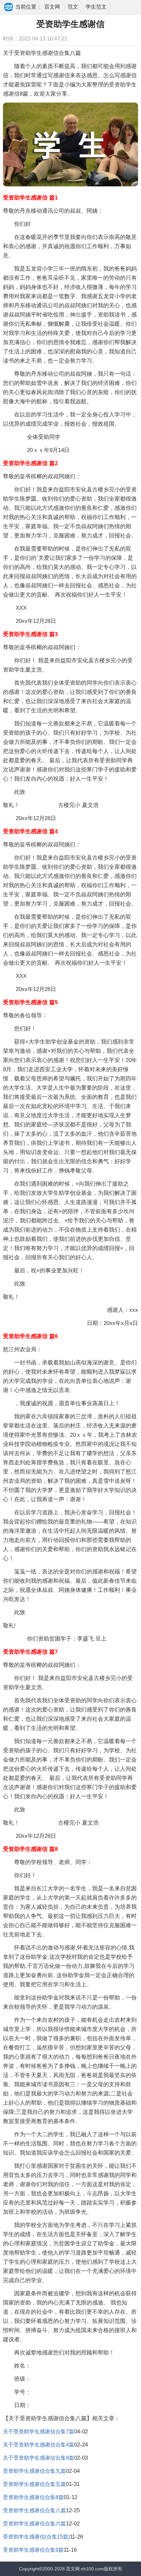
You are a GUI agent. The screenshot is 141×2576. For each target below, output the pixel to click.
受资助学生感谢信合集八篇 (34, 2510)
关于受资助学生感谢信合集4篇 (39, 2445)
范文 (73, 7)
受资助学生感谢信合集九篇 (34, 2471)
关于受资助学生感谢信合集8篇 (39, 2458)
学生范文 (96, 7)
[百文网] (9, 8)
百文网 (52, 7)
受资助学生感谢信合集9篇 (33, 2550)
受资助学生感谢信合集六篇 (34, 2524)
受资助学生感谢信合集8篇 (33, 2497)
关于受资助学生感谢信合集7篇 (39, 2432)
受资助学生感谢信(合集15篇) (36, 2537)
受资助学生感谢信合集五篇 (34, 2484)
